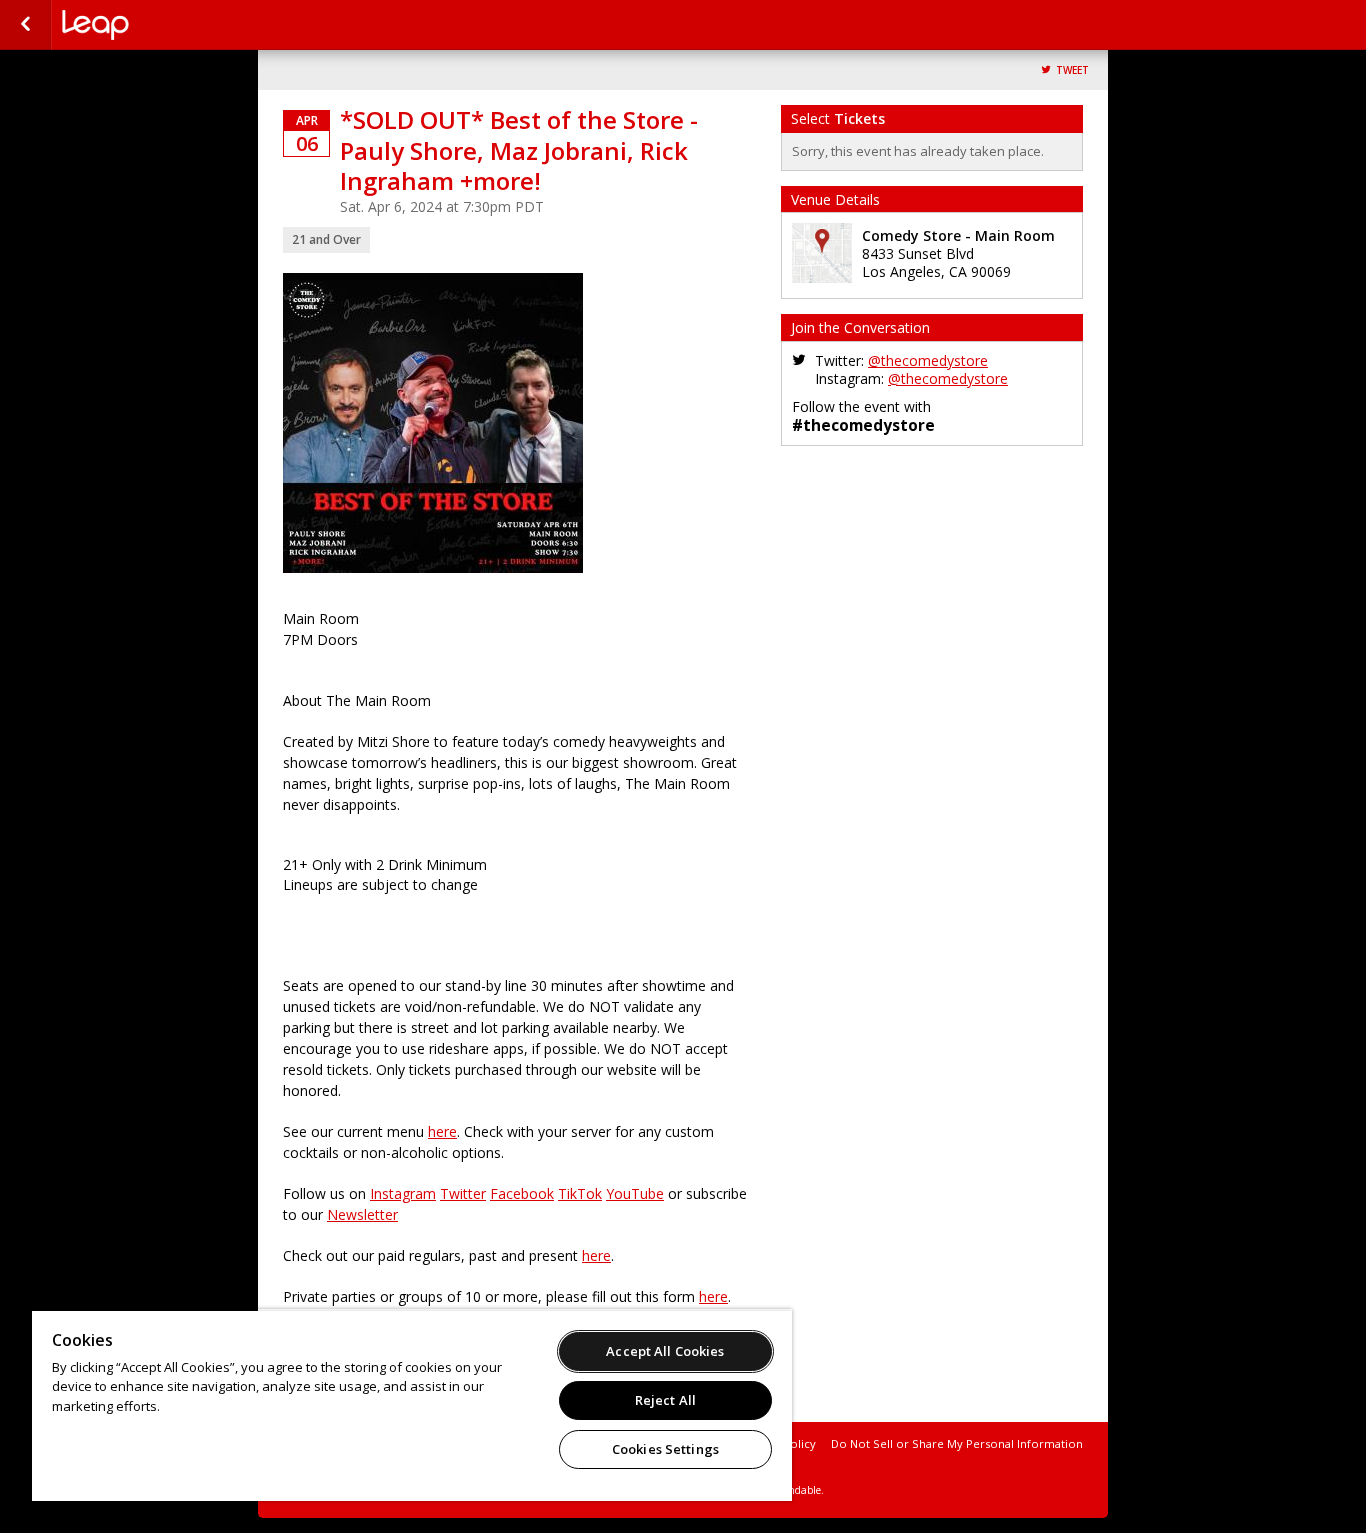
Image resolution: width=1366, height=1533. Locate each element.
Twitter (463, 1193)
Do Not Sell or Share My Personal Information (957, 1443)
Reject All (665, 1400)
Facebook (522, 1193)
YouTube (635, 1193)
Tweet (1072, 70)
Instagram (403, 1193)
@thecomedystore (928, 360)
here (442, 1131)
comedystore (162, 25)
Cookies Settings (665, 1449)
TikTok (580, 1193)
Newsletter (362, 1214)
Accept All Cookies (665, 1351)
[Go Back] (25, 25)
